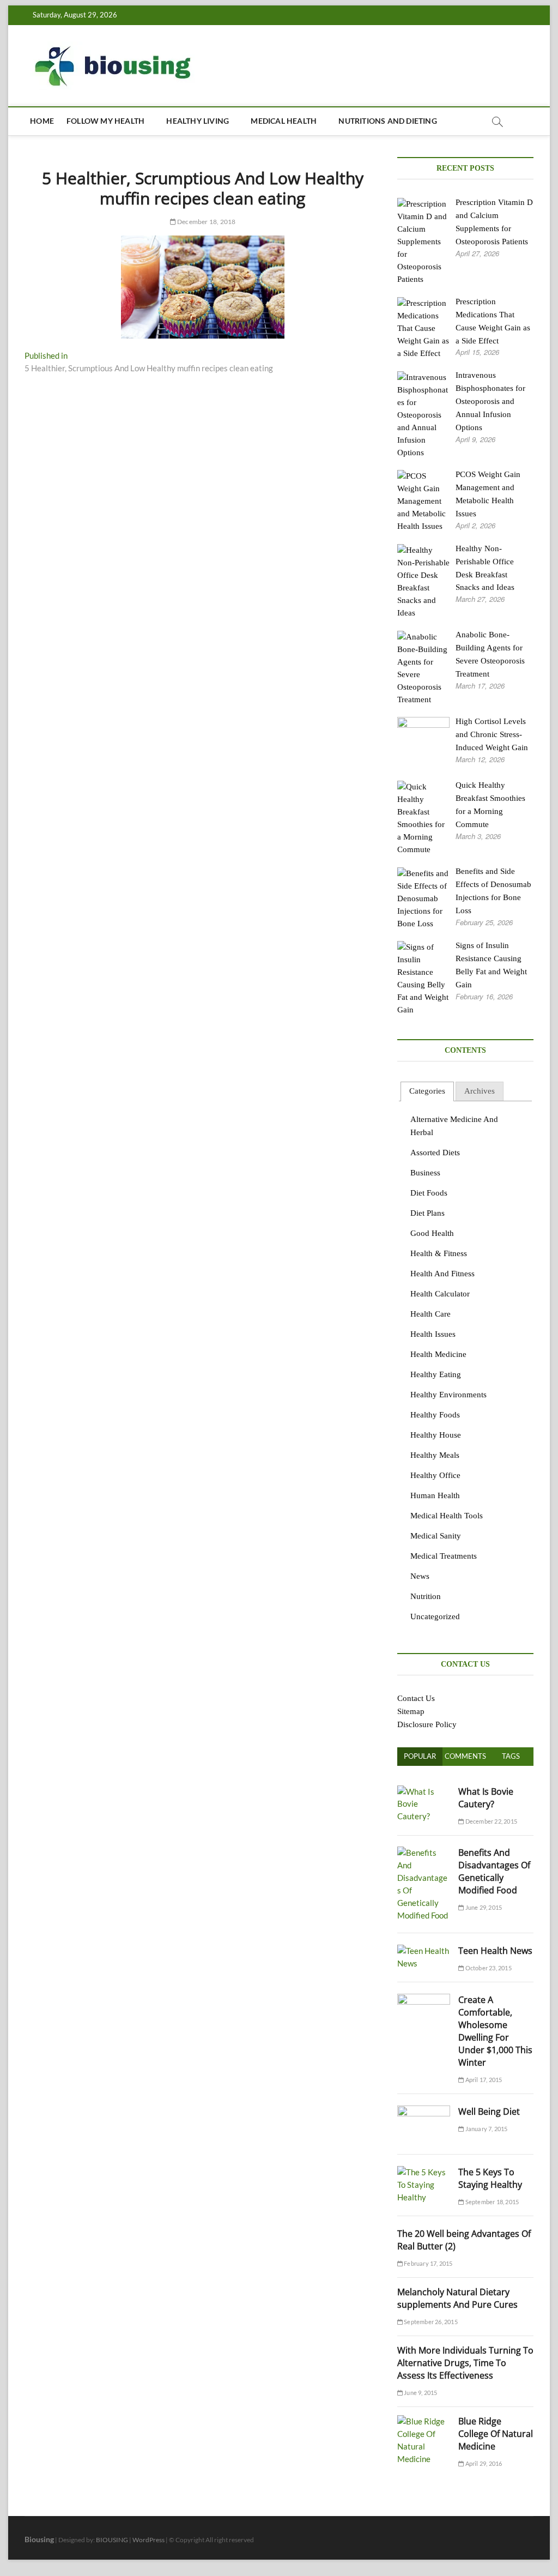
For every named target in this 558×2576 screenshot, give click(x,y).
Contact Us (416, 1698)
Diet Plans (427, 1213)
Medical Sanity (436, 1536)
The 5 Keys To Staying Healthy (490, 2178)
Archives (480, 1091)
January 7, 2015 (486, 2129)
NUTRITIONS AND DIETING (387, 121)
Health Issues (433, 1334)
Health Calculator (440, 1294)
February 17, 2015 (428, 2263)
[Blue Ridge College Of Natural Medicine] (424, 2421)
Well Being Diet (489, 2112)
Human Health (435, 1495)
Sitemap (411, 1711)
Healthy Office (435, 1475)
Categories (427, 1091)
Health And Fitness (442, 1274)
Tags (511, 1756)
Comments (465, 1756)
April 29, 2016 (483, 2463)
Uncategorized (435, 1616)
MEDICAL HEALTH (284, 121)
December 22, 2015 (490, 1821)
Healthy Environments (448, 1395)
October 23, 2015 (487, 1968)
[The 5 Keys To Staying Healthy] (424, 2172)
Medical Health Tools (447, 1516)
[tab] (427, 1092)
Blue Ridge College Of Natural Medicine (496, 2434)
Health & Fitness (439, 1253)
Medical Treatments (444, 1556)
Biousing (39, 2539)
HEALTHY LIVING (198, 121)
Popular (420, 1756)
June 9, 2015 (420, 2393)
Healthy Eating (436, 1374)
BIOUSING (112, 2540)
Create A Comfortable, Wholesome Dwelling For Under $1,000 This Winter (495, 2031)
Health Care (430, 1314)
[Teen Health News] (424, 1951)
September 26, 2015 (430, 2322)
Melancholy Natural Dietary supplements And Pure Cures (457, 2298)
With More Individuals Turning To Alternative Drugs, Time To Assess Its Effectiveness (465, 2363)
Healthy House (436, 1435)
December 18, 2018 (206, 222)
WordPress (148, 2540)
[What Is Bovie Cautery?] (424, 1791)
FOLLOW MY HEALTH (105, 121)
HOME (42, 121)
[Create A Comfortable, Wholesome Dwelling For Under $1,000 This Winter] (424, 2000)
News (420, 1576)
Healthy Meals (435, 1455)
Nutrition (426, 1596)
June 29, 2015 (483, 1907)
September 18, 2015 (491, 2202)
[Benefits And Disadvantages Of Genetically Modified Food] (424, 1853)
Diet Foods (429, 1193)
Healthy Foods (435, 1415)
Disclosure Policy (427, 1724)
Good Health (432, 1233)
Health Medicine (438, 1354)
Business (425, 1173)
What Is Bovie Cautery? (486, 1798)
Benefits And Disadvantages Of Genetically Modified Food (494, 1871)
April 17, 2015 (483, 2080)
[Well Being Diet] (424, 2112)
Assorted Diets (435, 1153)
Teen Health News (495, 1951)
